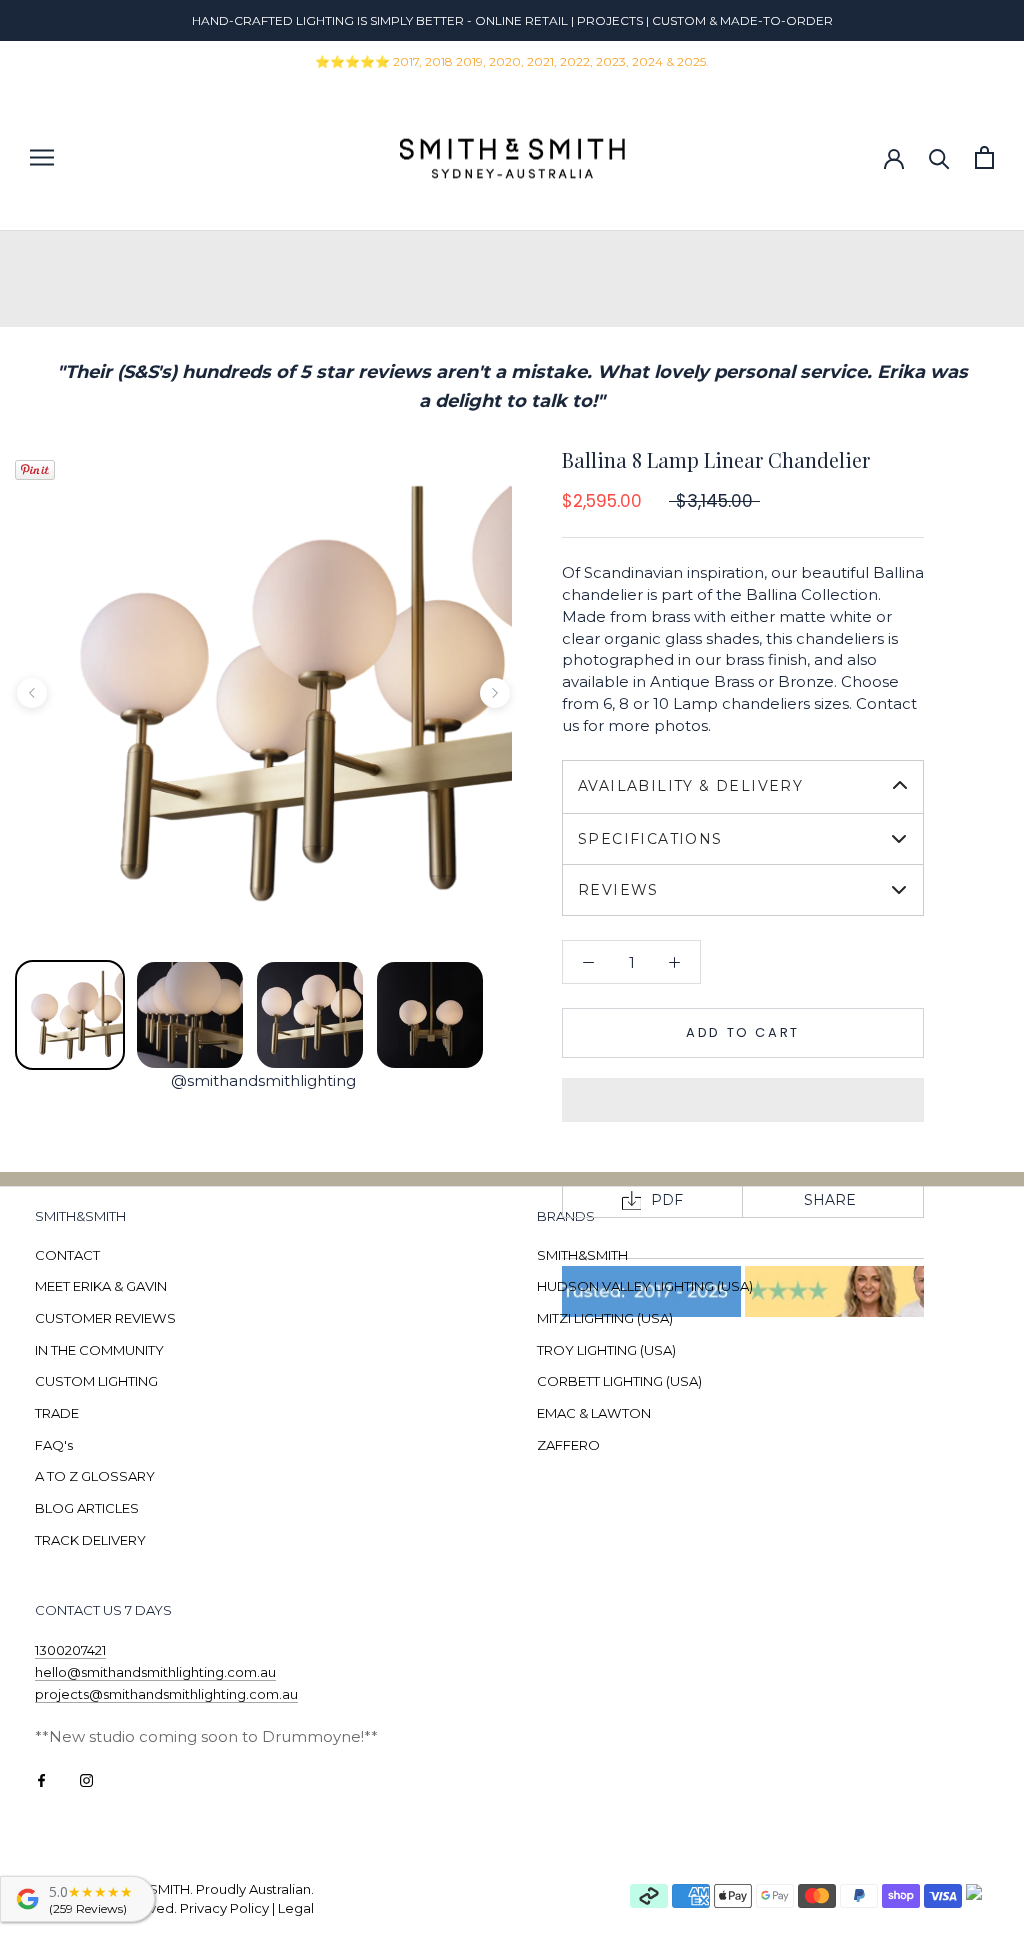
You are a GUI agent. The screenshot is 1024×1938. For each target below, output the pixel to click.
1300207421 (70, 1650)
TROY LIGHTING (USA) (606, 1350)
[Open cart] (984, 157)
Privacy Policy (224, 1908)
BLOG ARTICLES (87, 1508)
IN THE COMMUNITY (99, 1350)
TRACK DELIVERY (90, 1540)
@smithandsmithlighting (263, 1080)
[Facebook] (41, 1779)
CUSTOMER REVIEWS (105, 1318)
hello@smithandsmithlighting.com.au (155, 1672)
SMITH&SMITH (582, 1255)
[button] (743, 1100)
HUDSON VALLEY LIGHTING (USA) (645, 1286)
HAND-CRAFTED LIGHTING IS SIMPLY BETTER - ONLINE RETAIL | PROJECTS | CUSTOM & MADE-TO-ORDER (512, 20)
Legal (296, 1908)
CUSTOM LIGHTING (96, 1381)
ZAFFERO (568, 1445)
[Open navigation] (42, 157)
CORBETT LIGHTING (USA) (619, 1381)
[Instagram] (86, 1779)
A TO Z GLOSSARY (95, 1476)
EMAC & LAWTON (594, 1413)
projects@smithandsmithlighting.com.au (166, 1694)
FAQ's (54, 1445)
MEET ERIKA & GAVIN (101, 1286)
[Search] (939, 157)
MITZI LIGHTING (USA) (605, 1318)
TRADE (57, 1413)
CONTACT (67, 1255)
